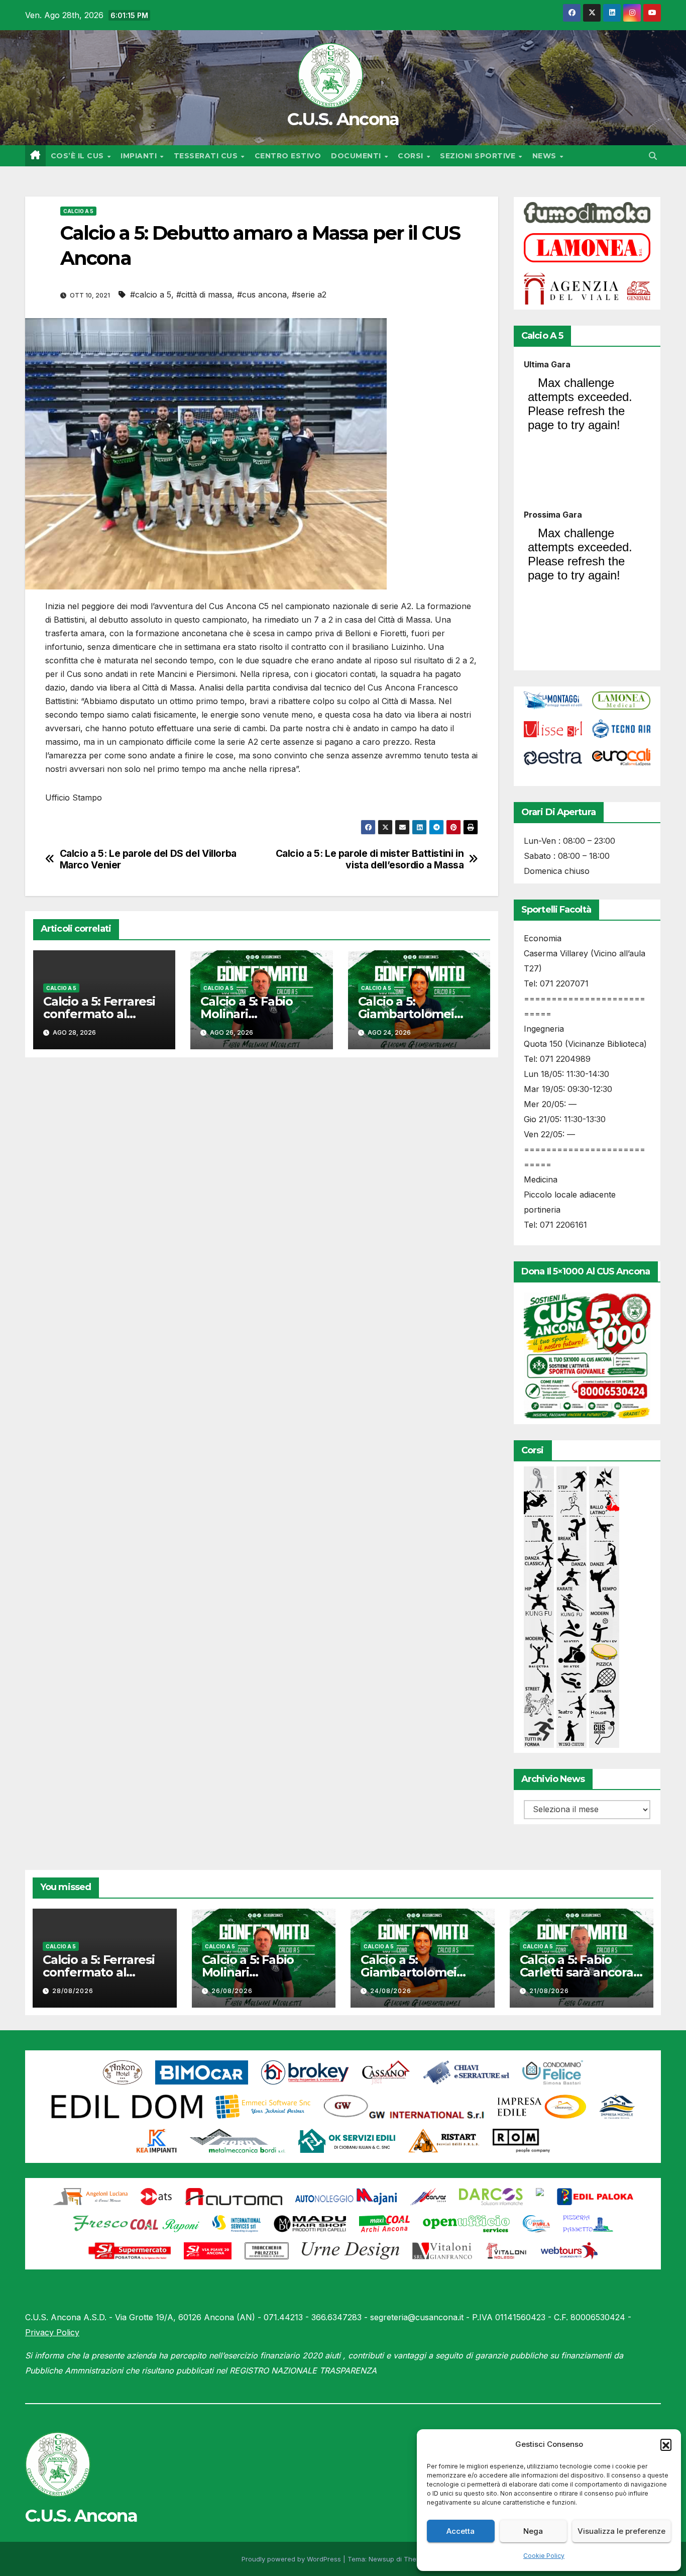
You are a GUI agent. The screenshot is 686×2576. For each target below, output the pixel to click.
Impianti (140, 156)
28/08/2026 (73, 1991)
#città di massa (204, 294)
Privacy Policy (52, 2332)
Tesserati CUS (207, 156)
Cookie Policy (544, 2556)
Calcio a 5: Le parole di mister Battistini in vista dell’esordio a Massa (370, 859)
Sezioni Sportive (479, 156)
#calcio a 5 (151, 294)
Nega (533, 2531)
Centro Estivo (288, 156)
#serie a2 (309, 294)
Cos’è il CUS (79, 156)
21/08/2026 (549, 1991)
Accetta (461, 2531)
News (546, 156)
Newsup (381, 2559)
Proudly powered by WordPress (292, 2559)
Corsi (412, 156)
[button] (666, 2444)
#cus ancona (262, 294)
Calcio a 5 (78, 211)
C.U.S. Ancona (343, 119)
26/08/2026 (232, 1991)
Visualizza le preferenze (621, 2531)
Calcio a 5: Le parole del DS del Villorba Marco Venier (148, 859)
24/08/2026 (391, 1991)
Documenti (357, 156)
